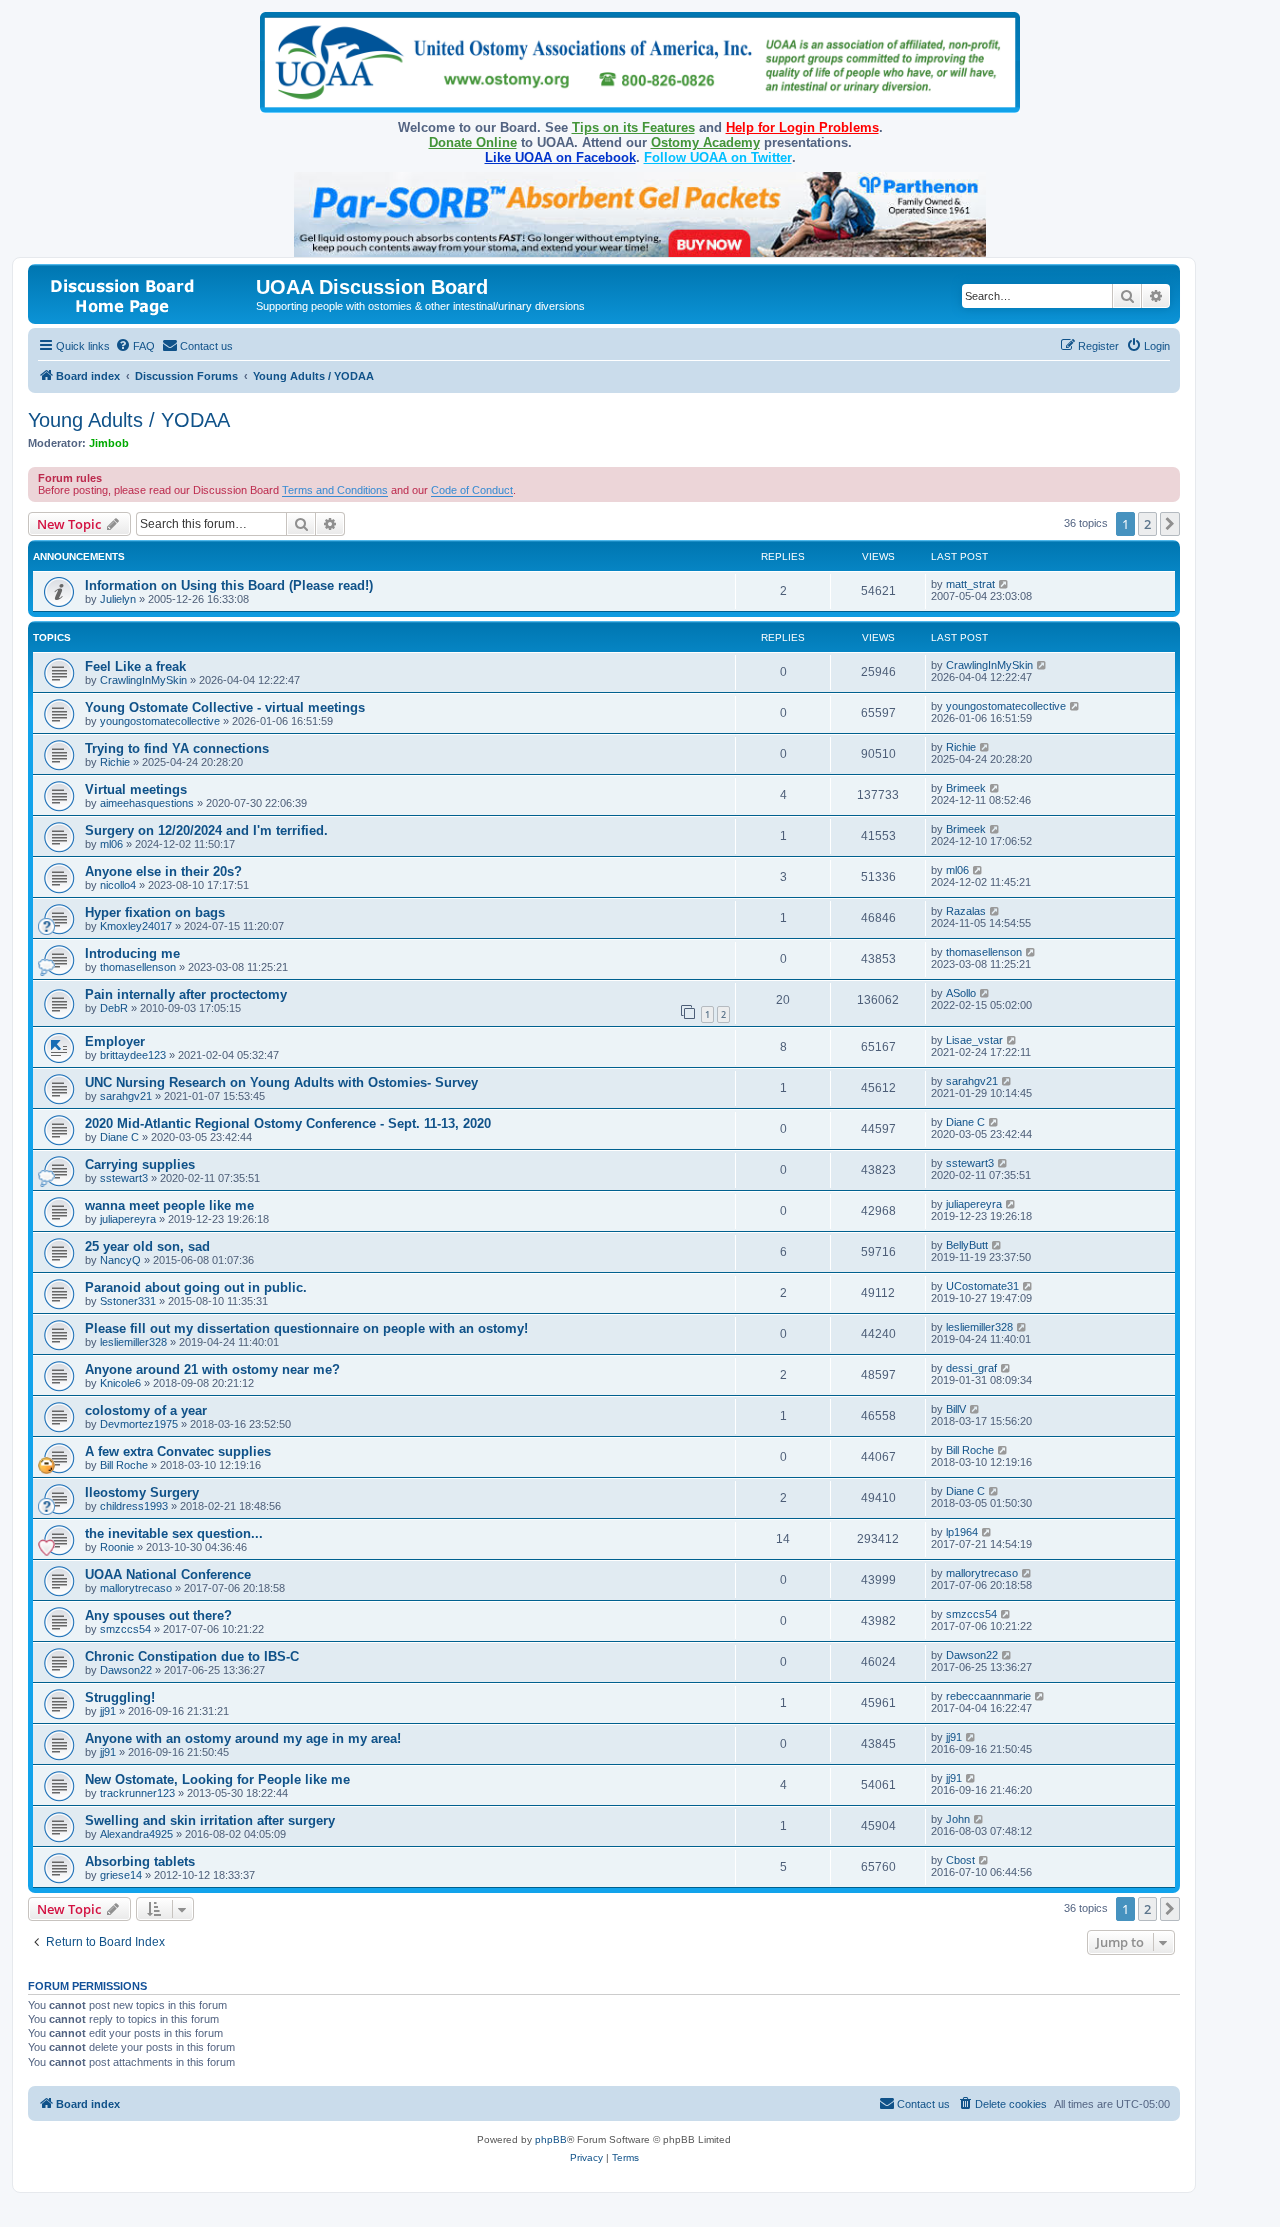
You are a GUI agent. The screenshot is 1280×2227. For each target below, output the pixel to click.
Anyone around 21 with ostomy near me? (212, 1369)
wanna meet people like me (169, 1205)
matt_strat (970, 584)
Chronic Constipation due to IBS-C (192, 1656)
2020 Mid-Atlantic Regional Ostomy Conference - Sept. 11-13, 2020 (288, 1123)
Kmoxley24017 (136, 926)
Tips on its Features (633, 127)
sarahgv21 (126, 1096)
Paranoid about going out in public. (196, 1287)
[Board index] (144, 293)
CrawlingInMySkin (143, 680)
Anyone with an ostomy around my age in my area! (243, 1738)
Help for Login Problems (802, 127)
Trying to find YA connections (177, 748)
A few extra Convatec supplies (178, 1451)
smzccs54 (125, 1629)
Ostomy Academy (705, 142)
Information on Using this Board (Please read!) (229, 585)
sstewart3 (124, 1178)
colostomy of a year (146, 1410)
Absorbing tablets (140, 1861)
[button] (1170, 524)
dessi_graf (971, 1368)
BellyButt (967, 1245)
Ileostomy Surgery (142, 1492)
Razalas (966, 911)
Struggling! (120, 1697)
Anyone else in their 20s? (163, 871)
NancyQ (120, 1260)
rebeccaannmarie (988, 1696)
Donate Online (473, 142)
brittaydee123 (133, 1055)
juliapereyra (128, 1219)
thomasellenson (138, 967)
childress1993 (134, 1506)
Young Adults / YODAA (129, 420)
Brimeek (966, 788)
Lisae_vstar (974, 1040)
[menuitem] (135, 346)
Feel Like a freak (135, 666)
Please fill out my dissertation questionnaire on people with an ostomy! (306, 1328)
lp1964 (962, 1532)
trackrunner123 (137, 1793)
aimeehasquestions (147, 803)
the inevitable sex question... (174, 1533)
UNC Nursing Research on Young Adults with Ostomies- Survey (281, 1082)
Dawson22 (126, 1670)
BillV (956, 1409)
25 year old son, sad (147, 1246)
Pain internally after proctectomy (186, 994)
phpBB (551, 2139)
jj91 (108, 1711)
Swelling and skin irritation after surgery (210, 1820)
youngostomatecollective (160, 721)
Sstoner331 (128, 1301)
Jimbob (109, 443)
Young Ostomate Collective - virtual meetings (225, 707)
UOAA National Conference (168, 1574)
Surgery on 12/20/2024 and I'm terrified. (206, 830)
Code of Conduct (472, 490)
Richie (115, 762)
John (958, 1819)
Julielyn (118, 599)
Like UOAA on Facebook (560, 157)
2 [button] (1147, 524)
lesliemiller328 (133, 1342)
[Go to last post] (1004, 584)
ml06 (111, 844)
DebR (114, 1008)
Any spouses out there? (158, 1615)
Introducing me (132, 953)
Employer (115, 1041)
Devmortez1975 (139, 1424)
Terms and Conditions (335, 490)
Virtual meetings (136, 789)
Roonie (117, 1547)
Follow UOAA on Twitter (718, 157)
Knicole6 (120, 1383)
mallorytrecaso (136, 1588)
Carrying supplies (140, 1164)
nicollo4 (118, 885)
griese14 (121, 1875)
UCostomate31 (982, 1286)
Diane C (119, 1137)
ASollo (961, 993)
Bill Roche (124, 1465)
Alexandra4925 (136, 1834)
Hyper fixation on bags (155, 912)
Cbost (960, 1860)
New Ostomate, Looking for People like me (217, 1779)
